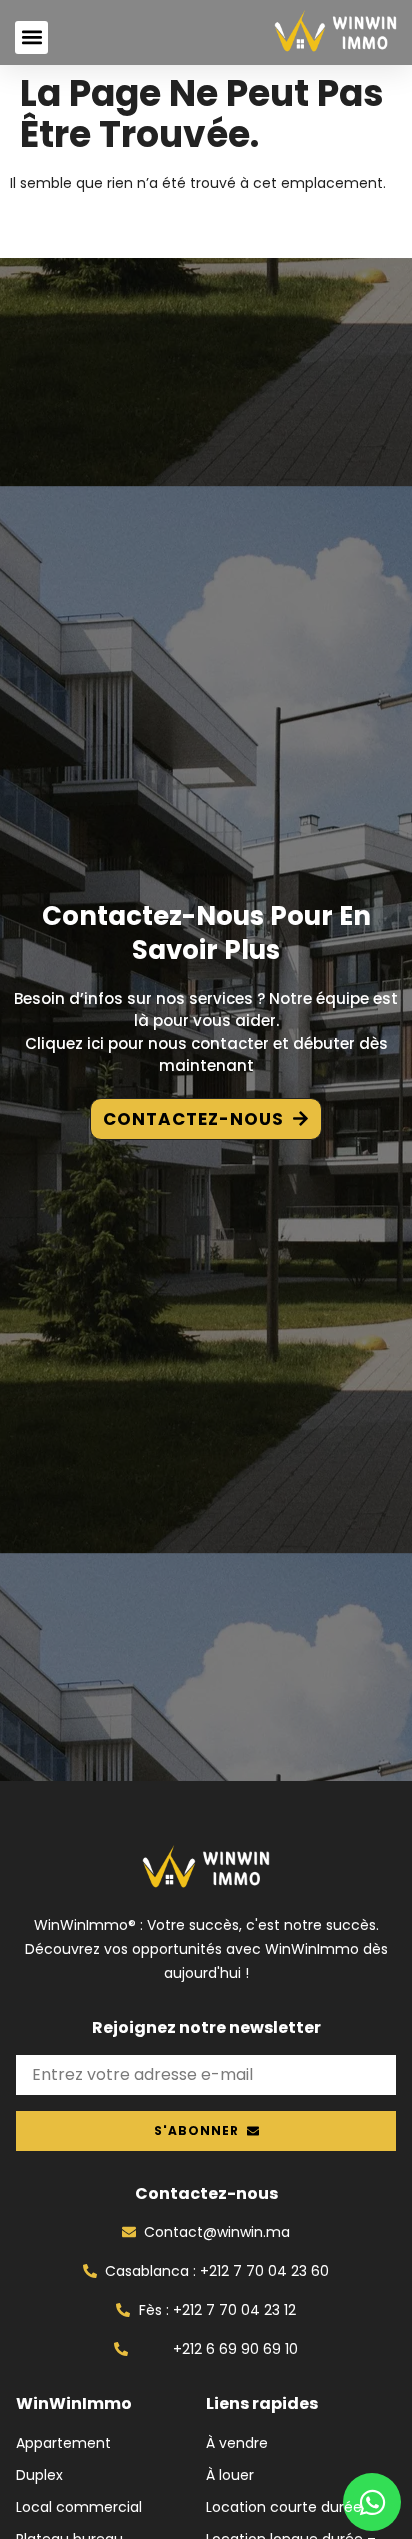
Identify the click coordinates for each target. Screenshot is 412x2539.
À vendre (237, 2443)
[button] (31, 37)
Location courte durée (284, 2507)
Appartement (63, 2443)
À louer (230, 2475)
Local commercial (79, 2507)
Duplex (39, 2475)
